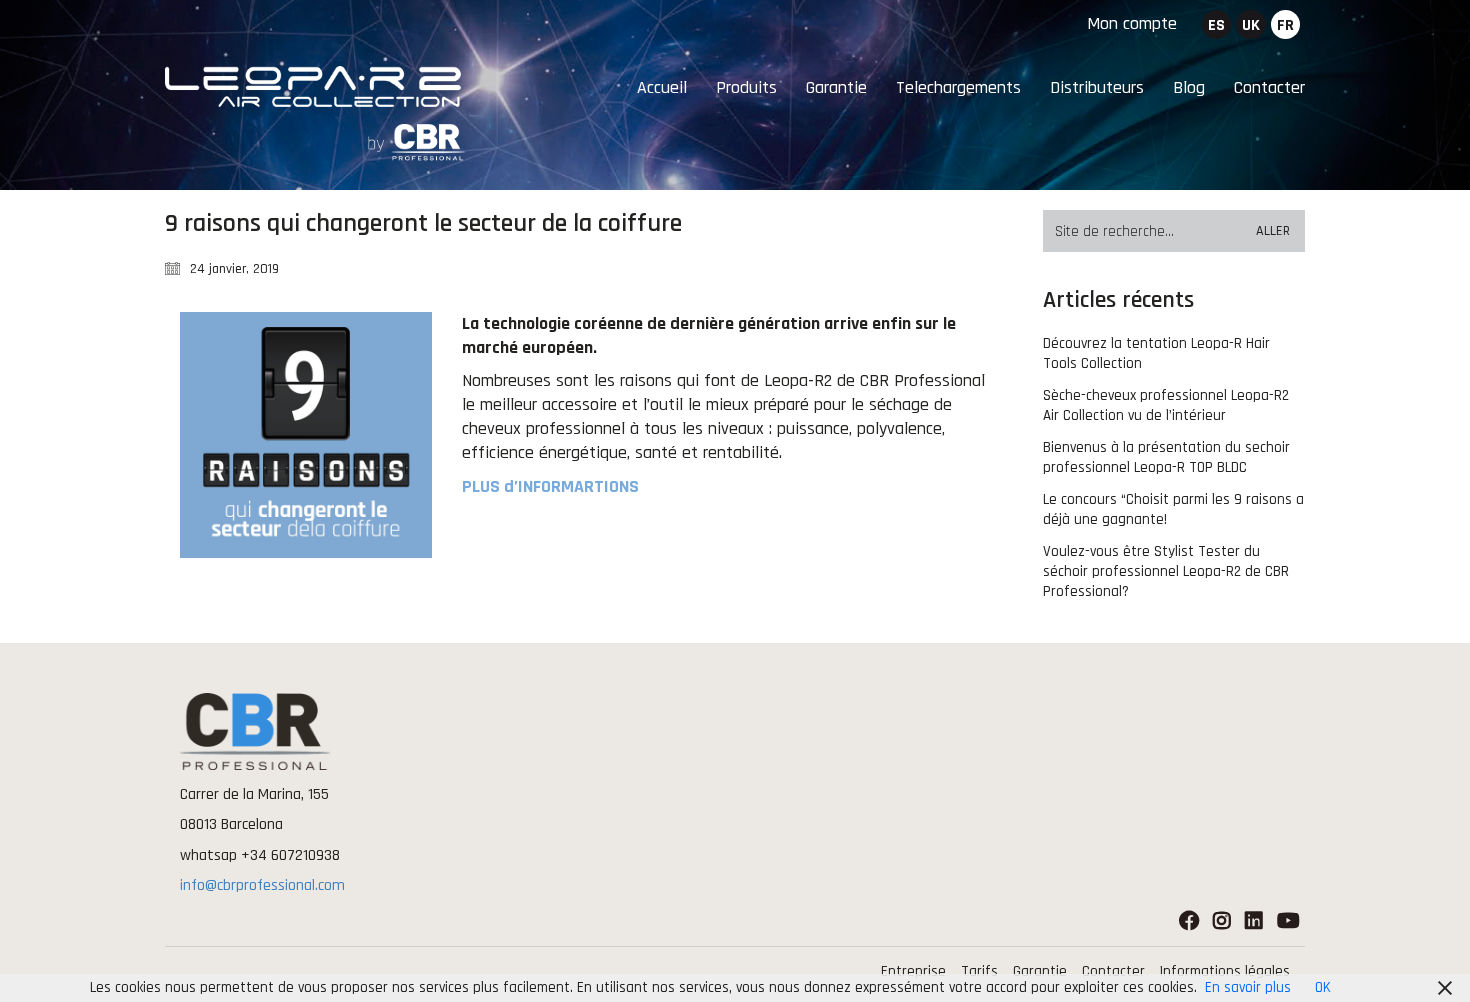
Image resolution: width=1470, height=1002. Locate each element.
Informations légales (1225, 971)
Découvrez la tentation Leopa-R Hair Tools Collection (1156, 353)
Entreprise (913, 971)
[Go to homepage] (315, 114)
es (1216, 25)
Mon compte (1132, 23)
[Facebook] (1189, 922)
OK (1323, 987)
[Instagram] (1222, 922)
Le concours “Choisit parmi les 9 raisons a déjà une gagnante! (1173, 509)
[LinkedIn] (1254, 922)
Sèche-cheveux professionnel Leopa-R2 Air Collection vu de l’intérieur (1166, 405)
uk (1251, 25)
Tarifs (979, 971)
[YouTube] (1288, 922)
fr (1285, 25)
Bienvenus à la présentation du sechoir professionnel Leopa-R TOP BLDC (1166, 457)
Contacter (1113, 971)
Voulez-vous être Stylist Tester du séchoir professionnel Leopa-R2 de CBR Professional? (1166, 571)
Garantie (1040, 971)
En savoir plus (1248, 987)
